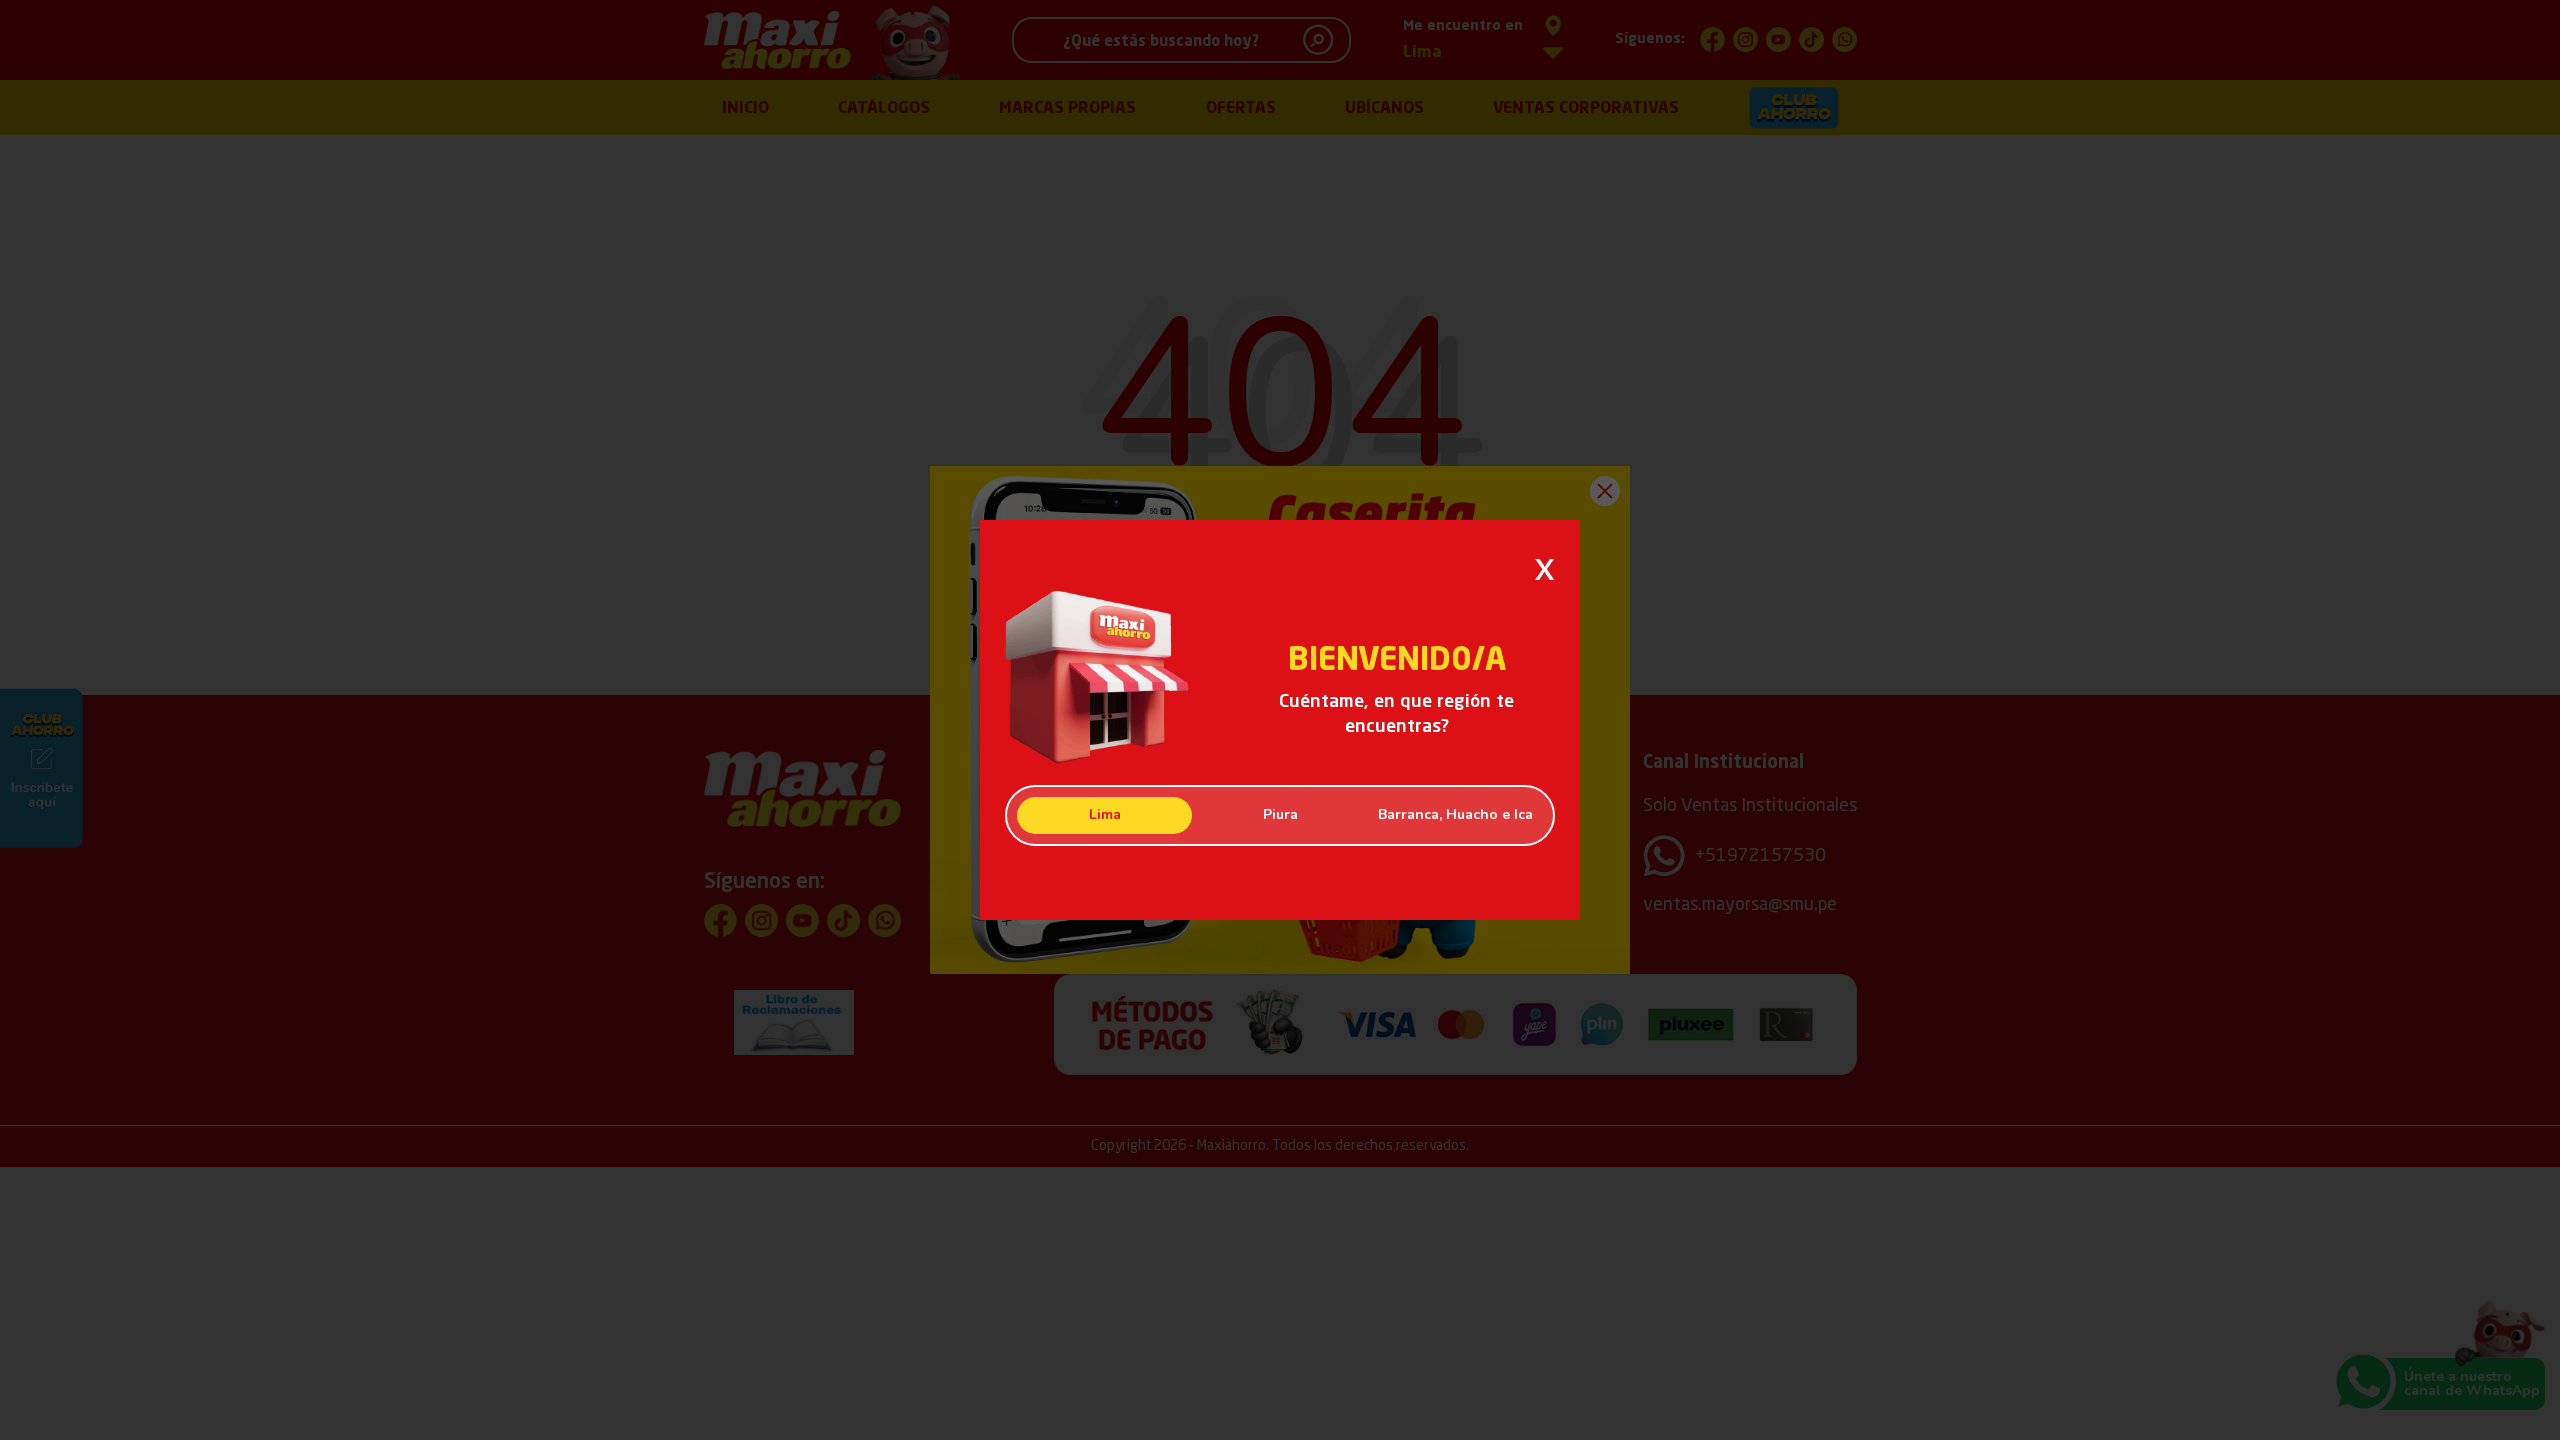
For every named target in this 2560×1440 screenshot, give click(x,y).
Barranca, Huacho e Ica (1455, 814)
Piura (1280, 814)
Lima (1105, 814)
